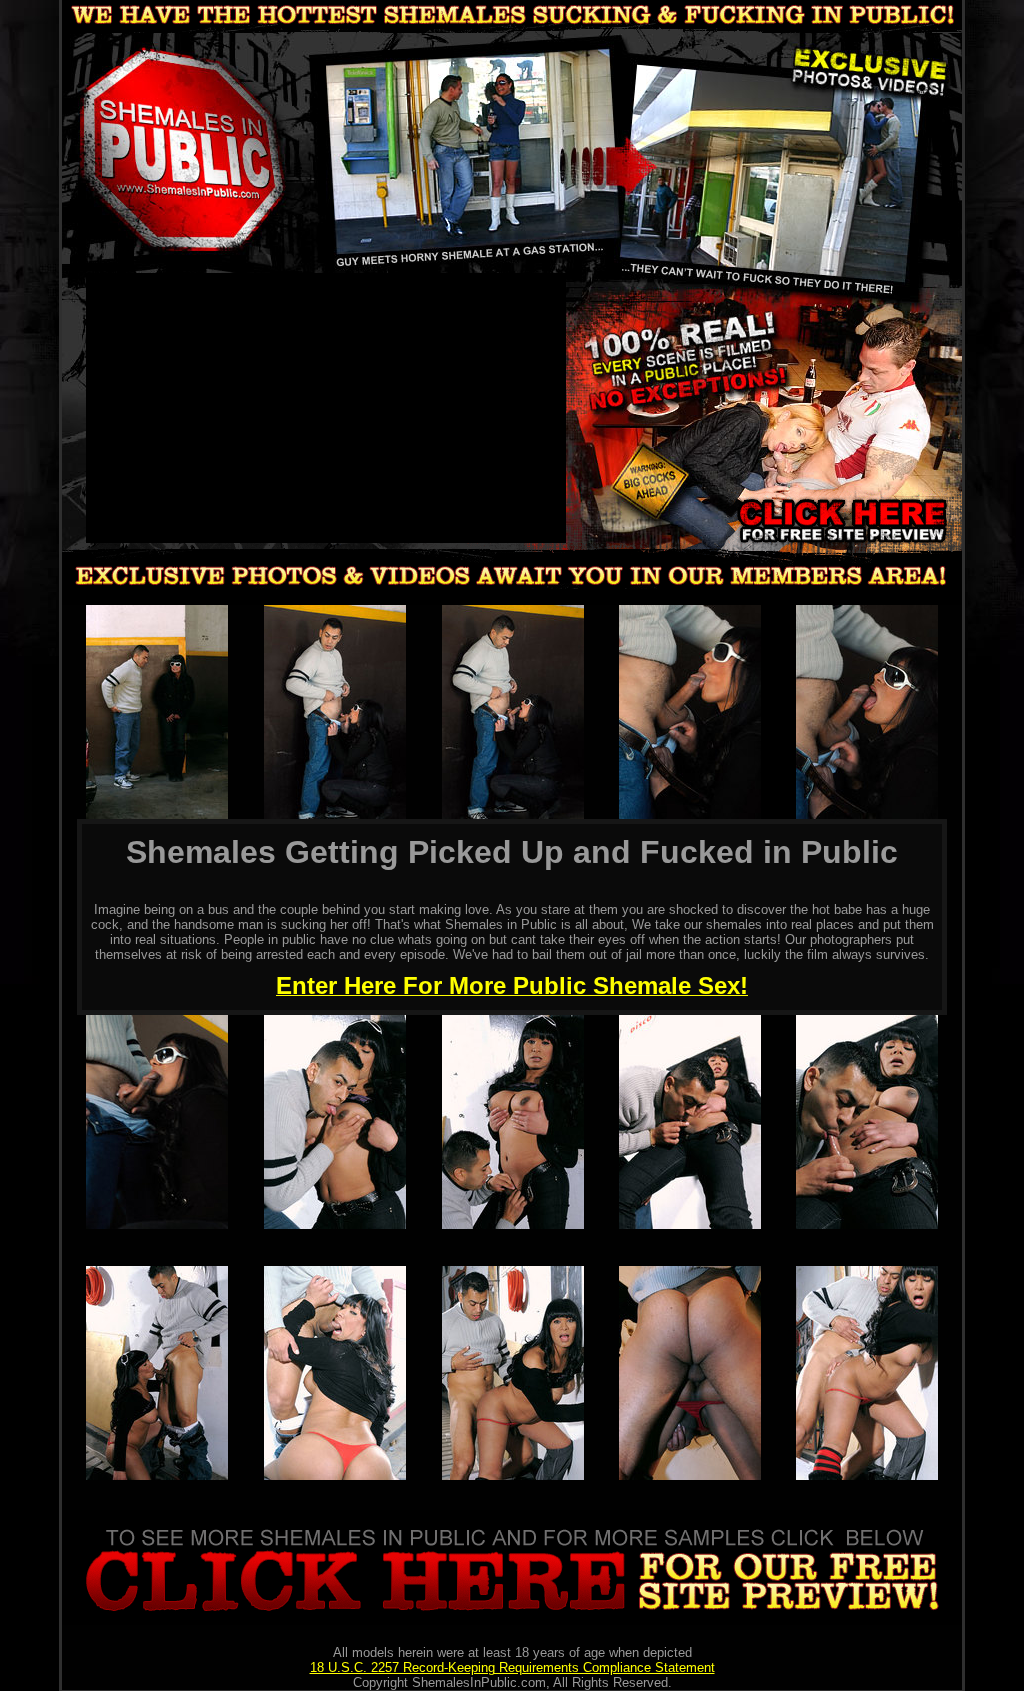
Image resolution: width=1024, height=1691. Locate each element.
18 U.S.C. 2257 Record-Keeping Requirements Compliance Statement (512, 1667)
